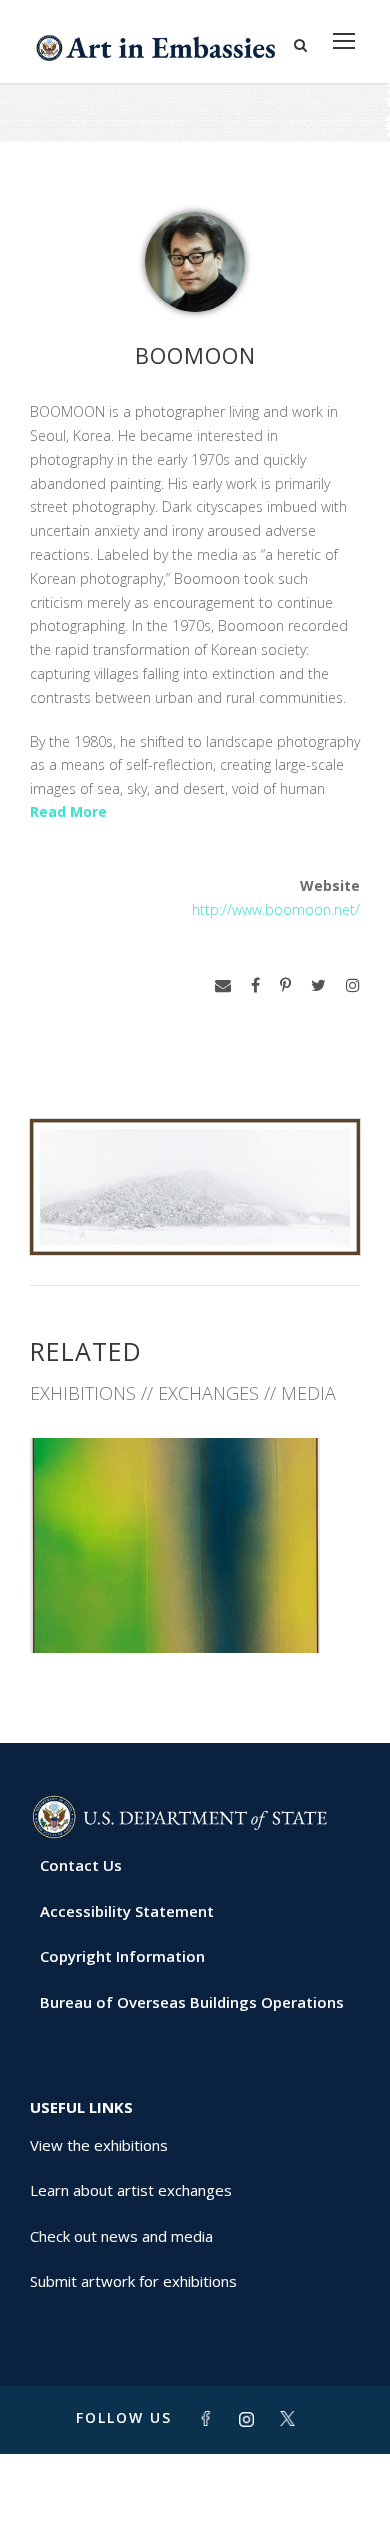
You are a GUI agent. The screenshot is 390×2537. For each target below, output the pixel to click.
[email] (223, 985)
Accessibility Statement (127, 1911)
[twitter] (318, 985)
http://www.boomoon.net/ (276, 909)
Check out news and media (121, 2236)
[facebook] (255, 985)
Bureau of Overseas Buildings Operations (192, 2002)
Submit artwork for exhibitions (133, 2281)
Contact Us (81, 1865)
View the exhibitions (99, 2145)
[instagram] (353, 985)
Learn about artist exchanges (131, 2190)
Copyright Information (122, 1956)
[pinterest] (285, 985)
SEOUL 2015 (195, 1609)
